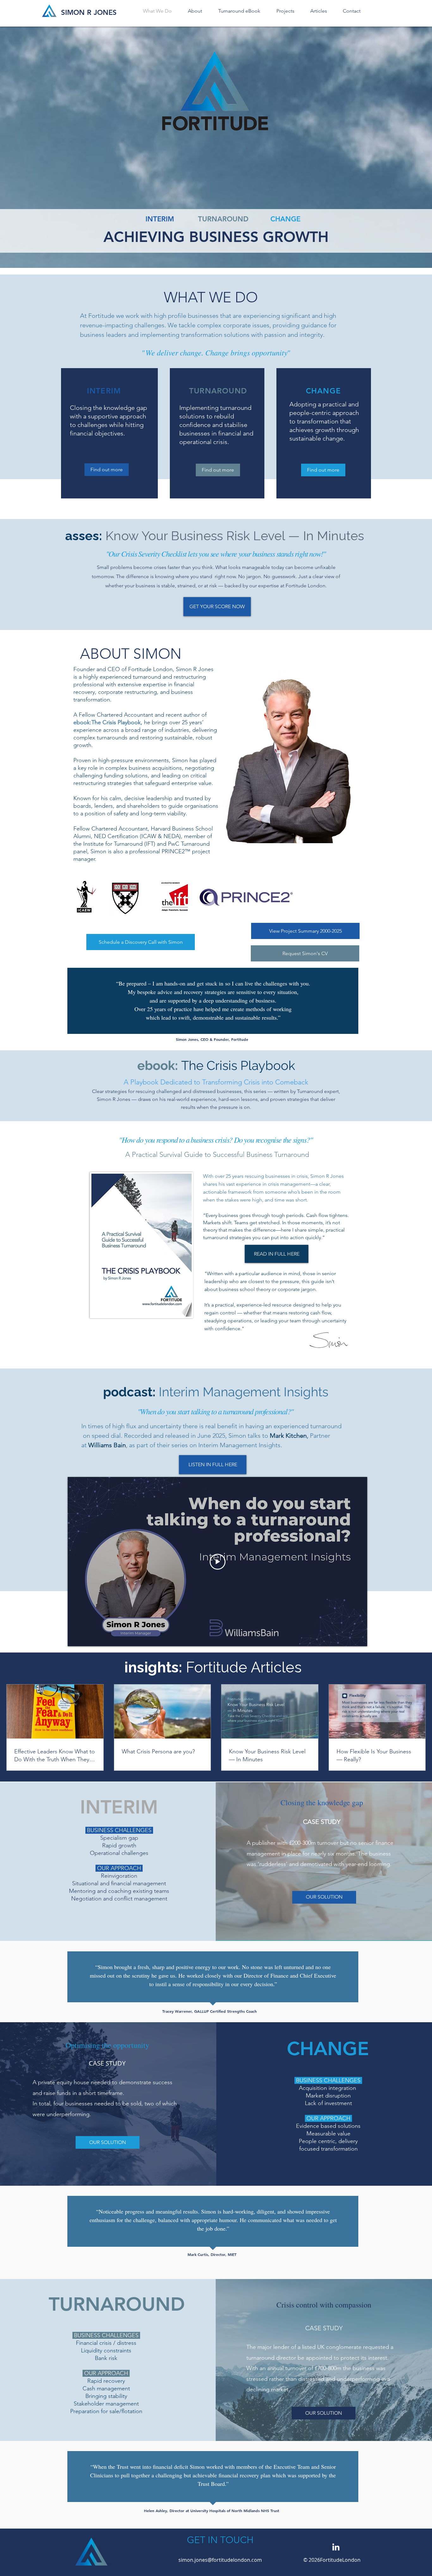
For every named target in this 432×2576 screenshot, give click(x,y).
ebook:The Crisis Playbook (107, 722)
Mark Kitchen (288, 1436)
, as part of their (148, 1445)
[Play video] (218, 1562)
